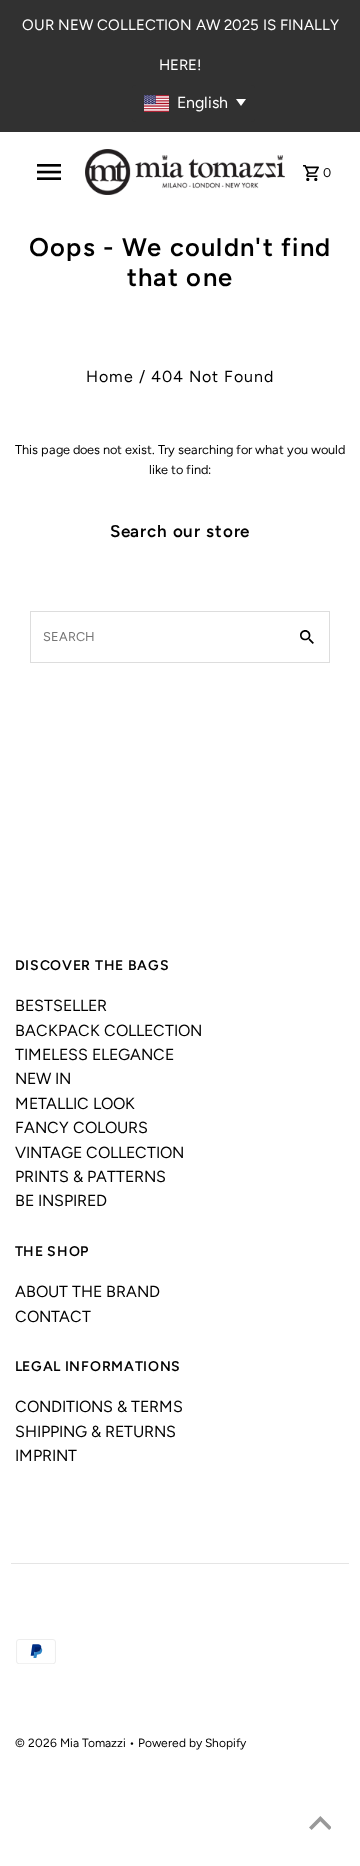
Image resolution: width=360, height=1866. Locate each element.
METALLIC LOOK (75, 1103)
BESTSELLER (61, 1005)
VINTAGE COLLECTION (99, 1152)
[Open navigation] (49, 172)
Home (110, 376)
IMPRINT (46, 1455)
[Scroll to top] (320, 1826)
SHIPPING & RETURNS (95, 1431)
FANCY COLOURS (81, 1127)
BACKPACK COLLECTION (108, 1030)
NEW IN (43, 1078)
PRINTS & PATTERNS (90, 1176)
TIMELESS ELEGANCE (94, 1054)
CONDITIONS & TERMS (99, 1406)
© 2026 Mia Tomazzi (72, 1743)
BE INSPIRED (61, 1200)
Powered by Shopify (192, 1743)
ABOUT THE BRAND (87, 1291)
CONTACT (53, 1316)
